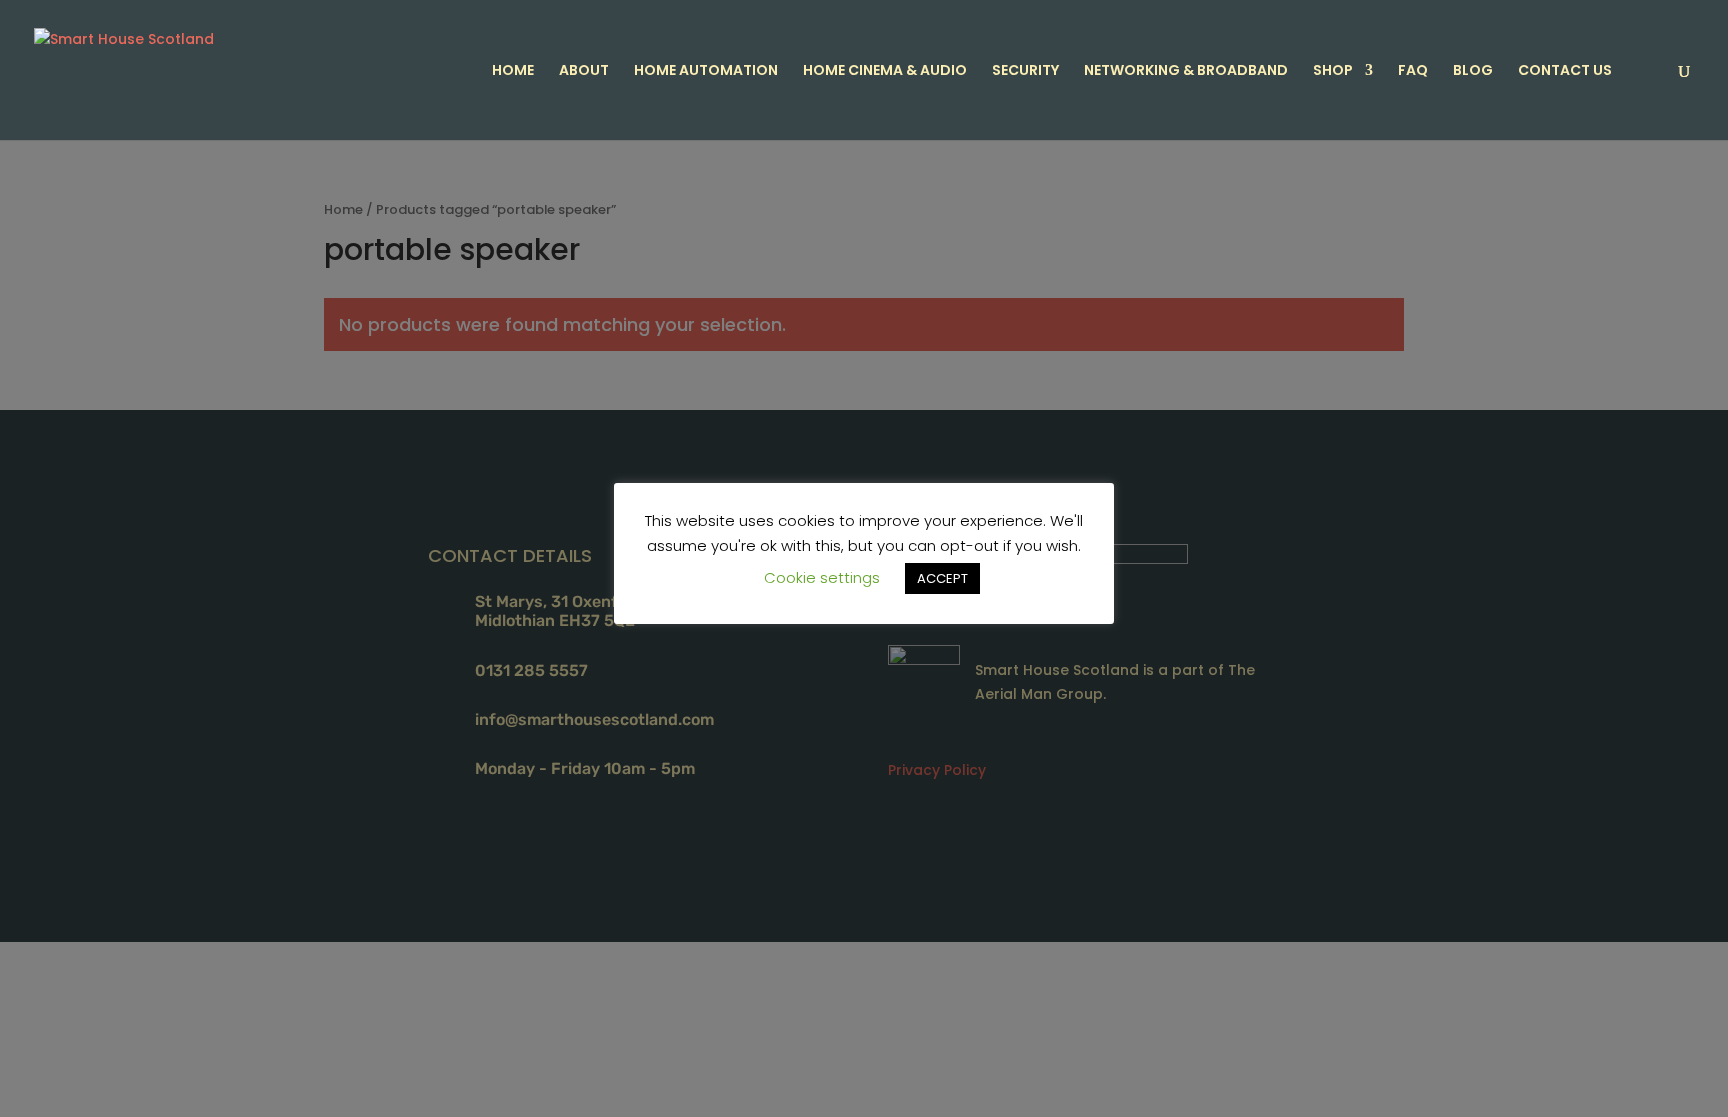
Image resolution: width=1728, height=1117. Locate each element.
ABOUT (584, 71)
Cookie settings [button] (822, 577)
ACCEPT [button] (942, 578)
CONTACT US (1565, 71)
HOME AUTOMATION (706, 71)
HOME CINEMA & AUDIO (885, 71)
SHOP (1333, 71)
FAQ (1413, 71)
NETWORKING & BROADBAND (1186, 71)
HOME (513, 71)
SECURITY (1025, 71)
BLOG (1473, 71)
